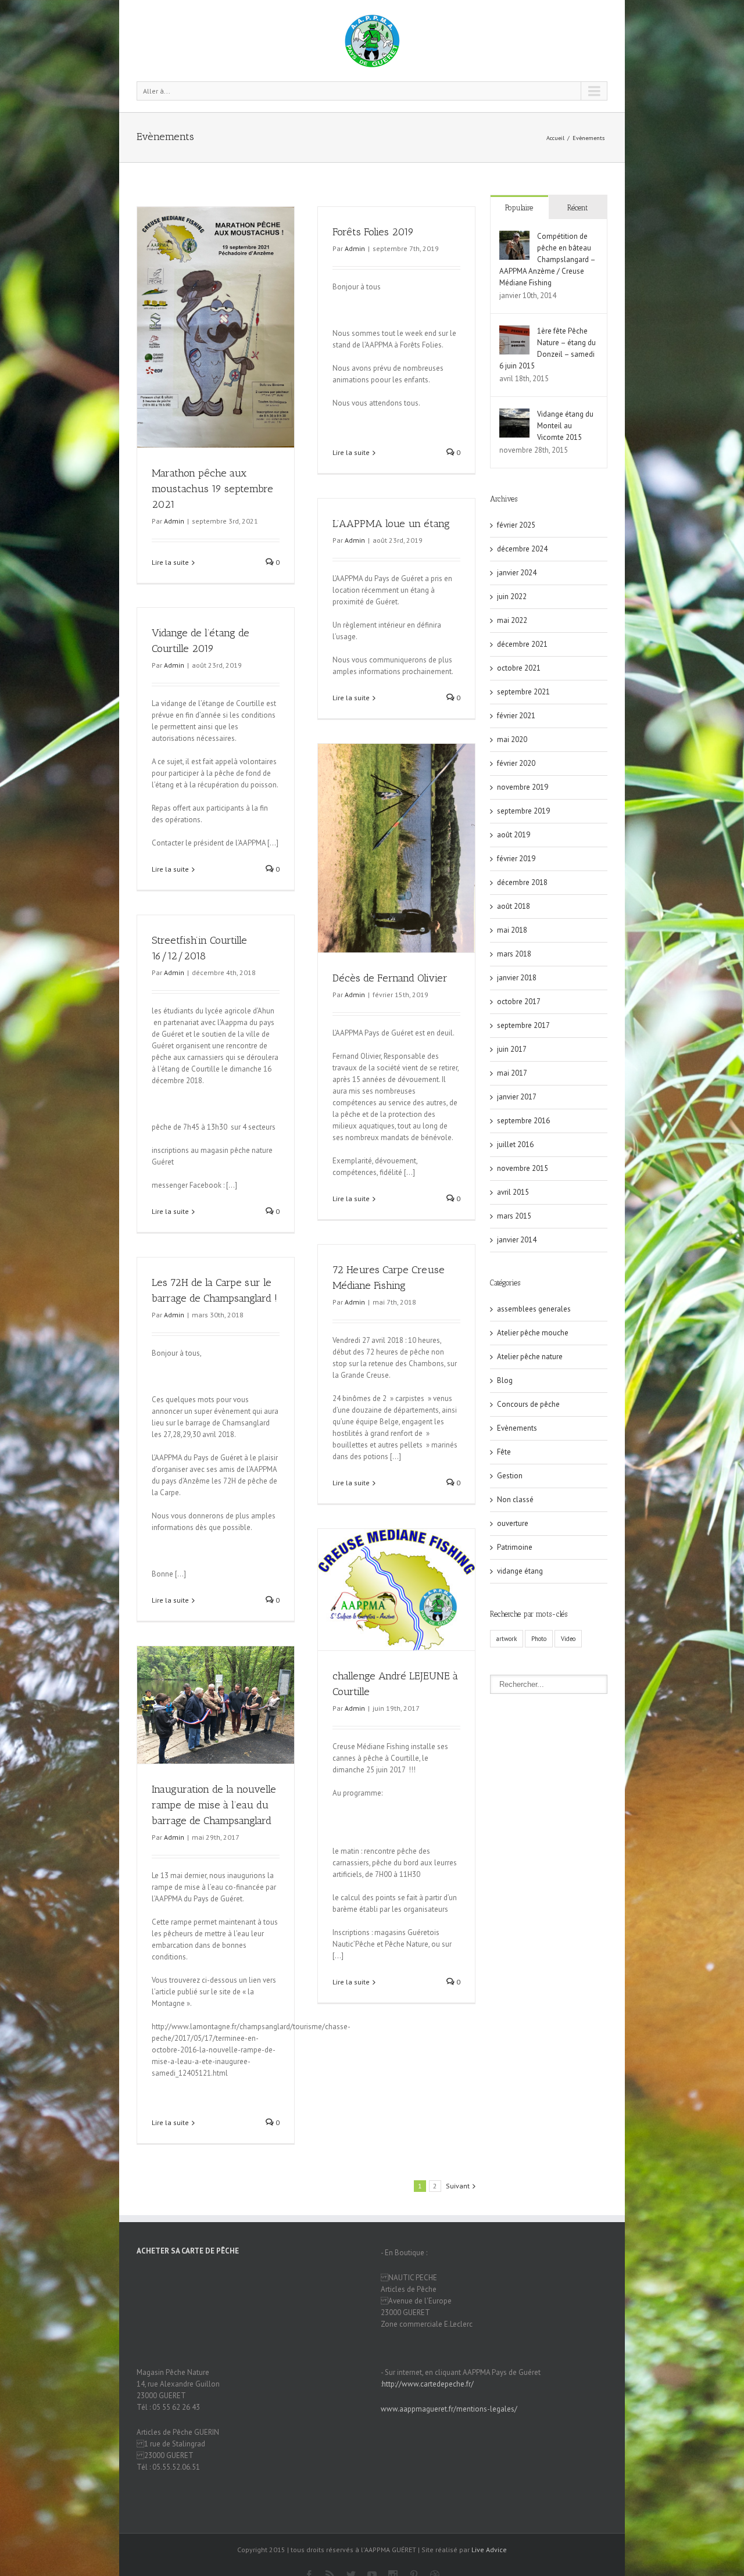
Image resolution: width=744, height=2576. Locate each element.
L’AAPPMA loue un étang (391, 524)
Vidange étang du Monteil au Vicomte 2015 (565, 426)
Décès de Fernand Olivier (390, 978)
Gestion (510, 1476)
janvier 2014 (517, 1240)
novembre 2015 (523, 1168)
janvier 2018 (517, 978)
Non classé (515, 1500)
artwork (507, 1639)
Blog (505, 1380)
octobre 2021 (519, 668)
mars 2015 (514, 1216)
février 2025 (516, 525)
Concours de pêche (528, 1404)
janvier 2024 (517, 573)
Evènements (589, 138)
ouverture (513, 1523)
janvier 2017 (517, 1097)
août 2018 (514, 906)
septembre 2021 (523, 692)
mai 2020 (512, 739)
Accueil (555, 138)
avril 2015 (513, 1192)
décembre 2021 (522, 644)
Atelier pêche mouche (533, 1333)
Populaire (519, 208)
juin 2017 (512, 1049)
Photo (539, 1639)
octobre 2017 (519, 1002)
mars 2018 (514, 954)
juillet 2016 (515, 1144)
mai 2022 (512, 620)
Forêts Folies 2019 (373, 232)
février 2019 (516, 859)
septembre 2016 (523, 1121)
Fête (504, 1452)
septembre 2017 (523, 1025)
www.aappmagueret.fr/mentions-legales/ (449, 2409)
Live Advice (489, 2550)
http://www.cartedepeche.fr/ (428, 2384)
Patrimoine (515, 1547)
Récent (577, 208)
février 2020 (516, 763)
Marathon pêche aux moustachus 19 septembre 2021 (212, 489)
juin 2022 (512, 596)
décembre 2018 (522, 882)
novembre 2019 (523, 787)
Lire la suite (170, 562)
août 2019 (514, 835)
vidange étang (520, 1571)
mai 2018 (512, 930)
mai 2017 (512, 1073)
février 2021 (516, 716)
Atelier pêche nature (530, 1357)
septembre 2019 (523, 811)
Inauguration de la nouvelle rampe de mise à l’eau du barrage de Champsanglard (214, 1805)
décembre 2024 (522, 549)
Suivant (458, 2186)
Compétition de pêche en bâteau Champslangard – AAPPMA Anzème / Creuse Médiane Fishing (547, 259)
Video (568, 1639)
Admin (174, 521)
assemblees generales (534, 1309)
